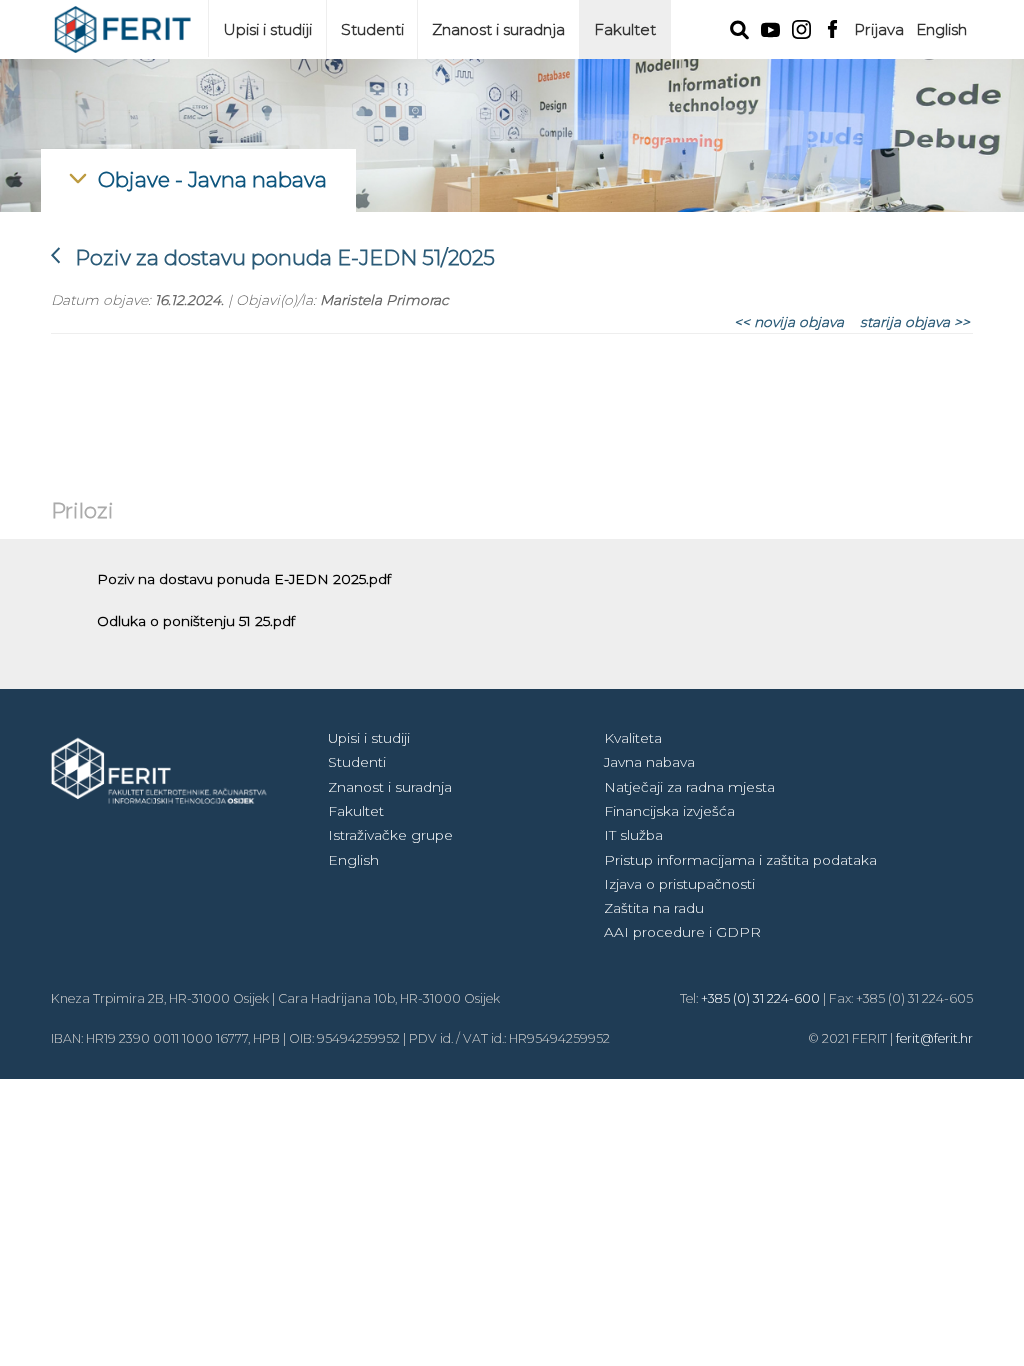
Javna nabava (649, 762)
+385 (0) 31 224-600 (760, 998)
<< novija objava (789, 322)
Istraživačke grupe (390, 835)
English (941, 29)
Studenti (372, 29)
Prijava (879, 29)
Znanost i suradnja (498, 29)
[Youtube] (770, 28)
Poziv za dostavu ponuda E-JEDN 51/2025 (273, 257)
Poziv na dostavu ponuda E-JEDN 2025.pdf (244, 579)
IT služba (633, 835)
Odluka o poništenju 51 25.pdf (196, 621)
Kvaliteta (633, 738)
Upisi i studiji (267, 29)
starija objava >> (915, 322)
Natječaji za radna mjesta (689, 787)
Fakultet (625, 29)
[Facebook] (832, 27)
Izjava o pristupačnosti (679, 884)
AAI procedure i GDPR (682, 932)
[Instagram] (801, 27)
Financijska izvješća (669, 811)
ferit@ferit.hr (934, 1038)
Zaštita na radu (654, 908)
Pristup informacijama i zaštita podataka (740, 860)
